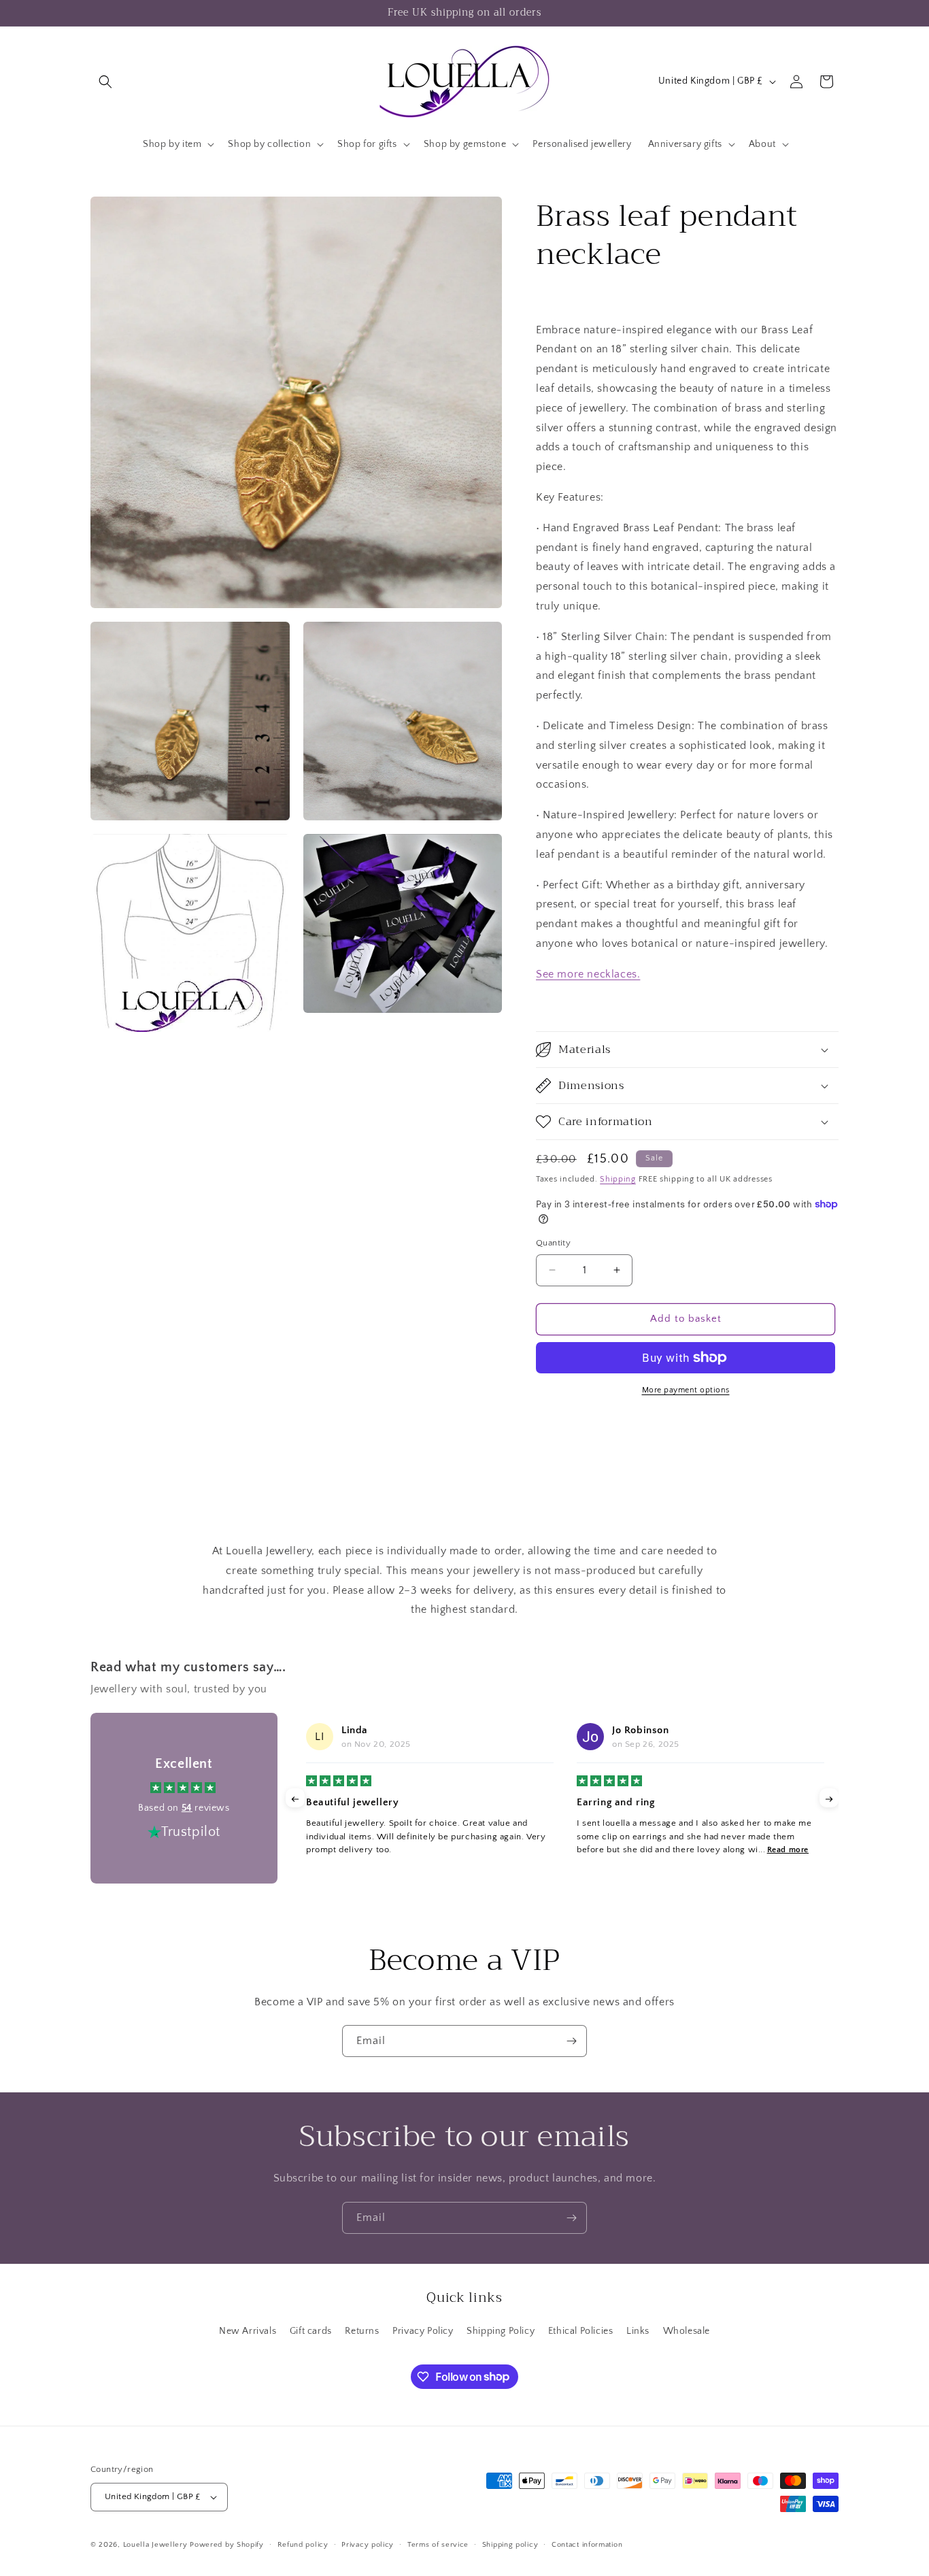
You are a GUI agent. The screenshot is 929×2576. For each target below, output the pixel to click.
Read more (788, 1850)
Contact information (587, 2545)
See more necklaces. (588, 974)
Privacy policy (368, 2545)
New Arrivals (248, 2331)
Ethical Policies (581, 2331)
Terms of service (438, 2545)
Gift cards (311, 2331)
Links (638, 2331)
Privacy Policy (423, 2331)
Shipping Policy (501, 2331)
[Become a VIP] (571, 2041)
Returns (362, 2331)
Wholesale (687, 2331)
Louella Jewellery (155, 2545)
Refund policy (303, 2545)
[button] (105, 82)
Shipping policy (510, 2545)
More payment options (686, 1390)
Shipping (618, 1179)
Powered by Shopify (227, 2545)
